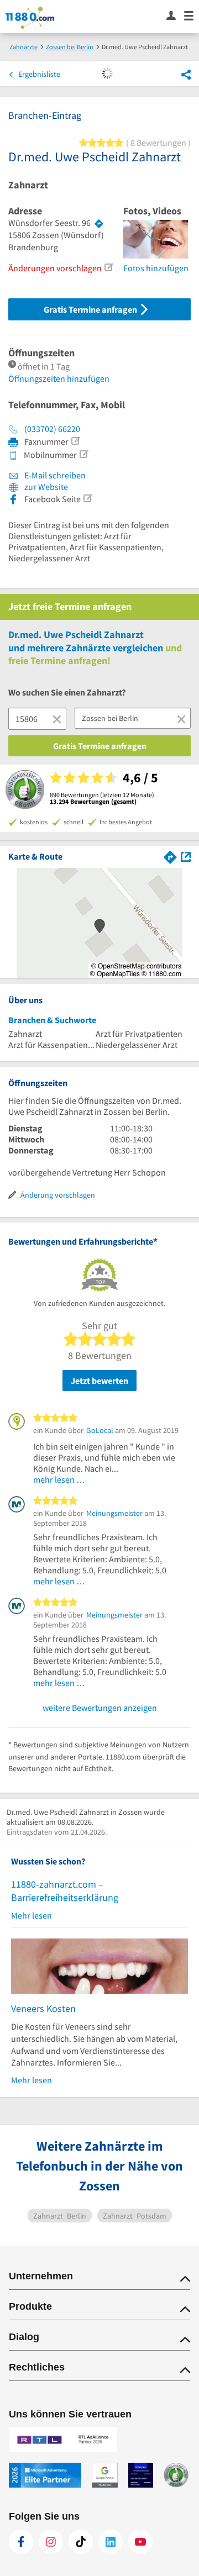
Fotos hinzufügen (156, 268)
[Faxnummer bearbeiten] (75, 441)
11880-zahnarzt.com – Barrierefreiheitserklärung (65, 1891)
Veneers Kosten (43, 2008)
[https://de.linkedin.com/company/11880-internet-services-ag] (111, 2542)
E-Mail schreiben (54, 475)
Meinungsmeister (114, 1513)
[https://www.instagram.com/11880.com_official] (51, 2542)
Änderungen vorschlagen (55, 268)
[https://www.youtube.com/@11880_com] (140, 2542)
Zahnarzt (28, 185)
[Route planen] (99, 223)
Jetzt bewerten (99, 1381)
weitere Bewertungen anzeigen (100, 1708)
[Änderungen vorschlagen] (108, 267)
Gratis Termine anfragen (91, 309)
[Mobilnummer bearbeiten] (83, 454)
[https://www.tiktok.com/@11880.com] (81, 2542)
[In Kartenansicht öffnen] (186, 856)
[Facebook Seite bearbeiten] (87, 498)
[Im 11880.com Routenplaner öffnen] (170, 856)
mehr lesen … (59, 1479)
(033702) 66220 (52, 429)
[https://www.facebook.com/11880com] (21, 2542)
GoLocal (100, 1430)
